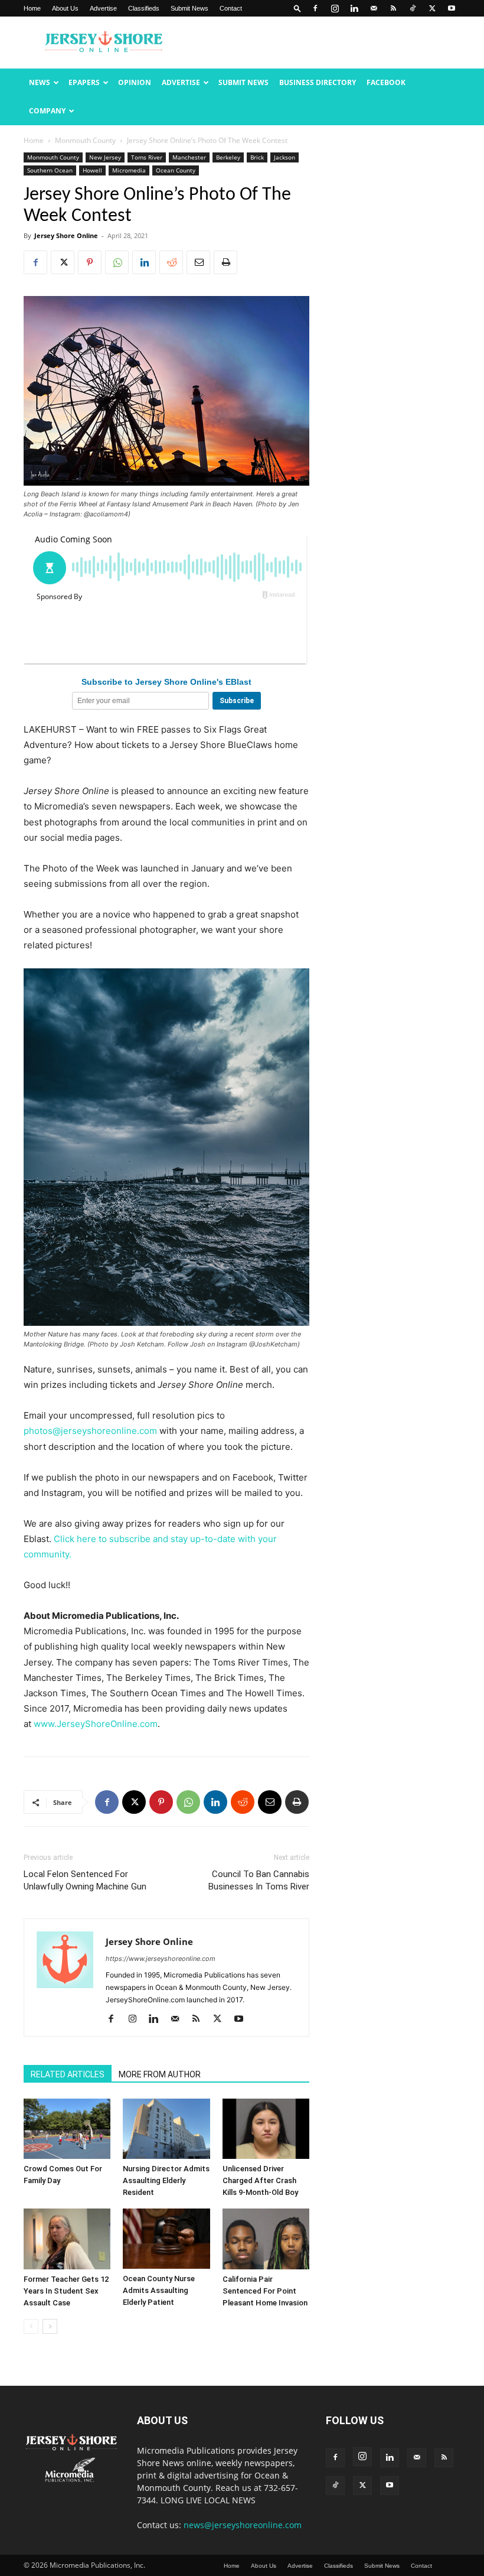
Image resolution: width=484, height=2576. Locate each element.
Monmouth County (85, 140)
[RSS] (393, 8)
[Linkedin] (354, 8)
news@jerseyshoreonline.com (243, 2525)
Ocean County (176, 170)
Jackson (284, 157)
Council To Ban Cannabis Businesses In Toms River (259, 1880)
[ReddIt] (171, 262)
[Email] (198, 262)
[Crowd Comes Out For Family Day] (67, 2129)
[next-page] (50, 2326)
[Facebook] (315, 8)
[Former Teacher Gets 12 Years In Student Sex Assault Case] (67, 2239)
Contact (231, 8)
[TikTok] (413, 8)
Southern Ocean (50, 170)
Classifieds (144, 8)
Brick (257, 157)
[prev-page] (31, 2326)
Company (47, 111)
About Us (65, 8)
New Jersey (105, 157)
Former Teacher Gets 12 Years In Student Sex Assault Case (66, 2291)
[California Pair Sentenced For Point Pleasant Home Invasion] (266, 2239)
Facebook (386, 82)
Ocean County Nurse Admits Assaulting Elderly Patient (159, 2290)
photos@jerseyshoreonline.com (90, 1431)
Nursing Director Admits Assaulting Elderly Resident (166, 2180)
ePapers (84, 82)
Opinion (135, 82)
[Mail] (374, 8)
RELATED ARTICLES (68, 2074)
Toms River (147, 157)
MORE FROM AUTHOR (160, 2074)
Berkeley (228, 157)
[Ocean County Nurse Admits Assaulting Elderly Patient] (166, 2238)
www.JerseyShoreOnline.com (96, 1724)
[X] (432, 8)
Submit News (189, 8)
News (40, 82)
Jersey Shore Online (66, 235)
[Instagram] (335, 8)
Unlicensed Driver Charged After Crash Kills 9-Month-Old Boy (260, 2180)
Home (32, 8)
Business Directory (318, 82)
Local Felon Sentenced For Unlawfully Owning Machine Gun (85, 1880)
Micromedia (129, 170)
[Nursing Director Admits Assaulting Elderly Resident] (166, 2129)
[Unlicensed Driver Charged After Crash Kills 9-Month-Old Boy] (266, 2129)
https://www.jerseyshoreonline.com (161, 1959)
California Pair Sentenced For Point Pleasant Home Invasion (265, 2291)
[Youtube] (452, 8)
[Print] (225, 262)
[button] (297, 8)
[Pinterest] (90, 262)
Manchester (189, 157)
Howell (92, 170)
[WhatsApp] (117, 262)
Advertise (103, 8)
